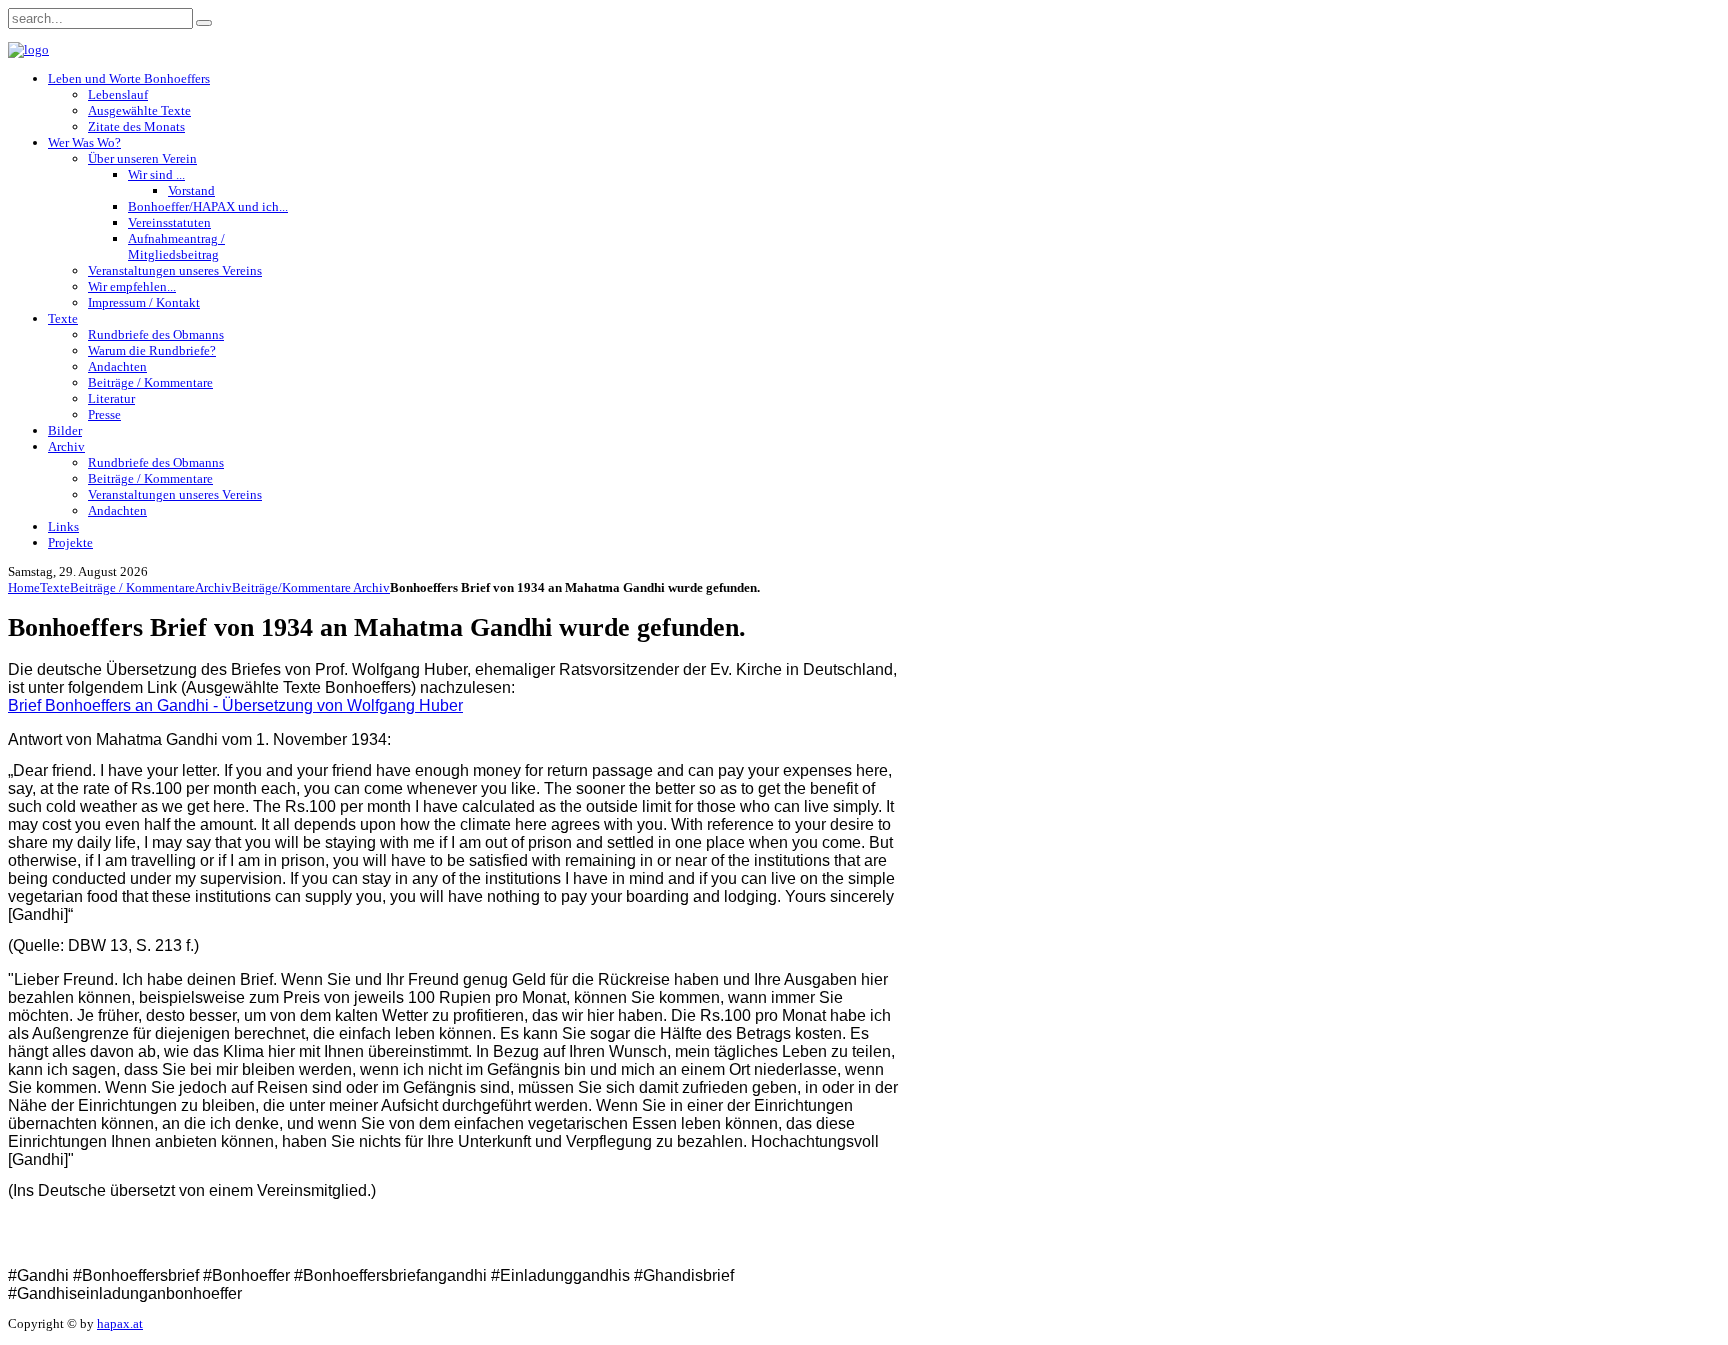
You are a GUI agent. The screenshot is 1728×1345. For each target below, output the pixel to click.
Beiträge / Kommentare (132, 587)
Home (24, 587)
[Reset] (204, 23)
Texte (55, 587)
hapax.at (120, 1323)
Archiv (213, 587)
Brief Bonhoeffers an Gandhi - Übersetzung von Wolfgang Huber (235, 705)
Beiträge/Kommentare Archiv (311, 587)
